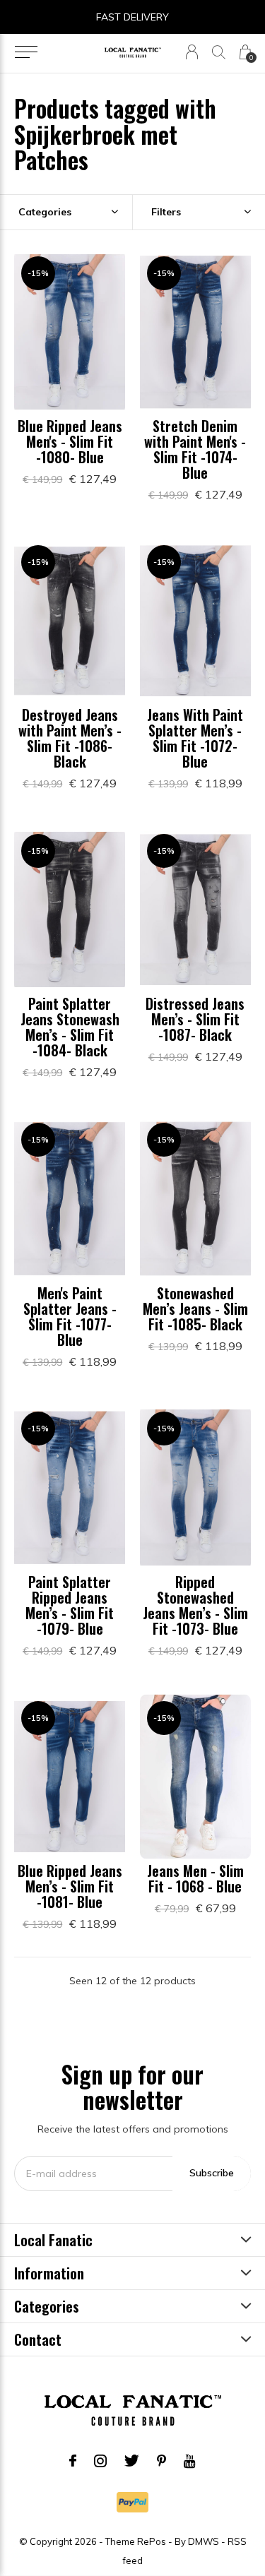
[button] (26, 52)
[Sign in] (192, 52)
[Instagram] (100, 2461)
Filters (166, 212)
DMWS (204, 2541)
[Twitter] (132, 2461)
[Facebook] (73, 2461)
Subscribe (212, 2173)
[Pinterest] (161, 2461)
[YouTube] (190, 2461)
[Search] (219, 52)
